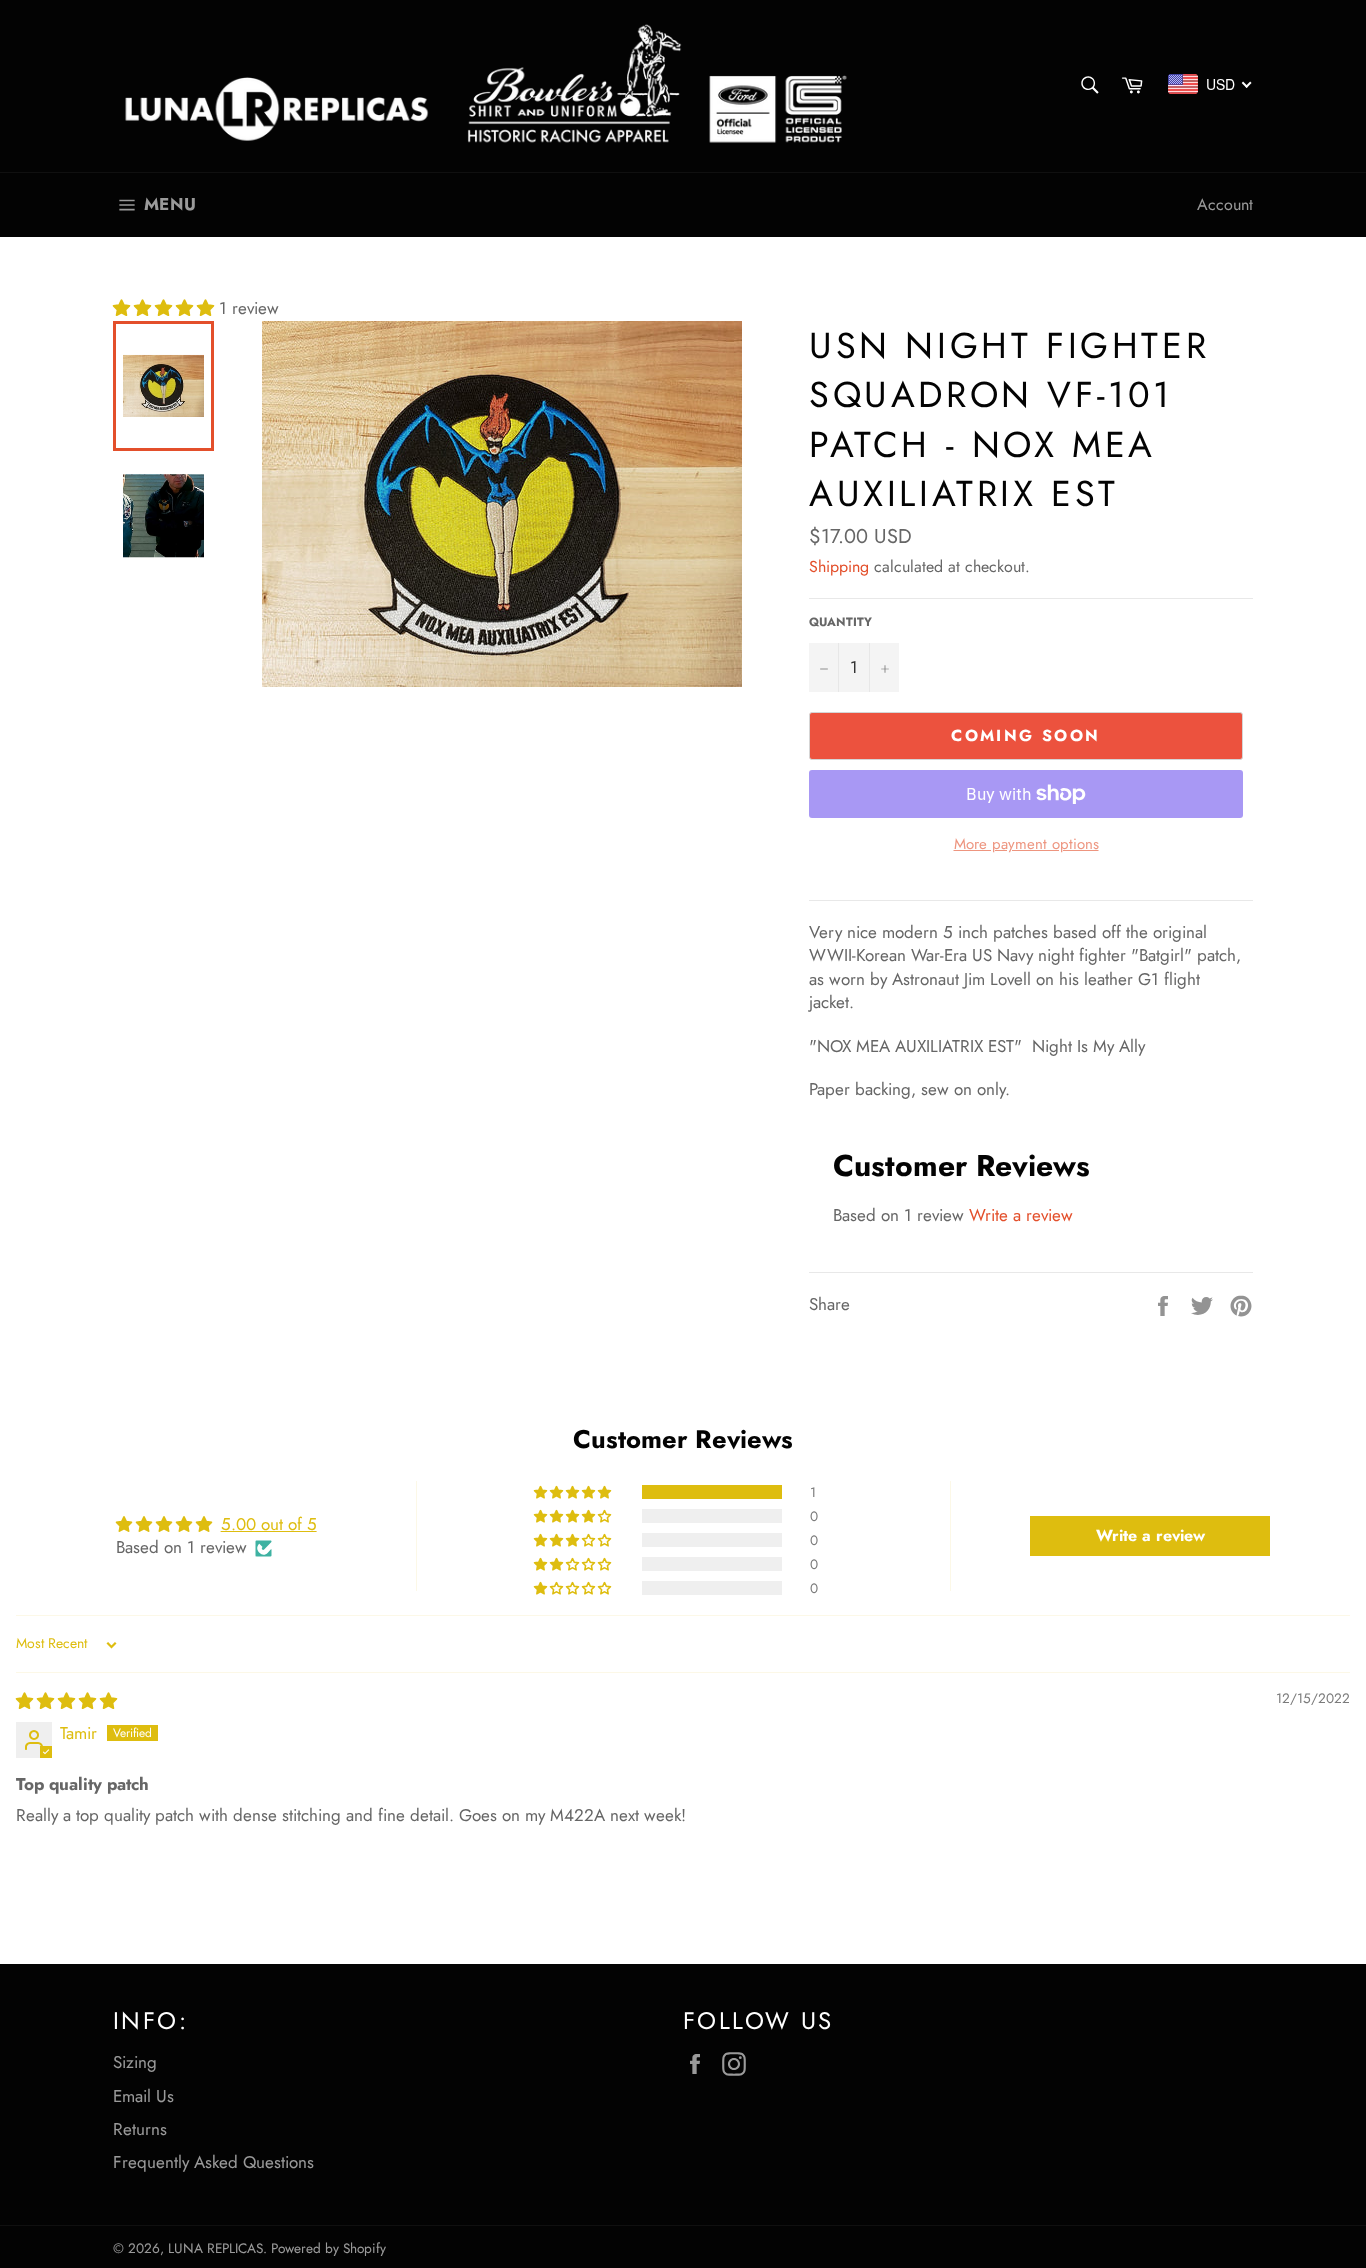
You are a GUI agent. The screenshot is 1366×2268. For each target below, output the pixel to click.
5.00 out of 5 (269, 1524)
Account (1225, 204)
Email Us (143, 2096)
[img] (66, 1701)
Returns (140, 2129)
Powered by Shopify (328, 2248)
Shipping (839, 566)
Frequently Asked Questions (213, 2162)
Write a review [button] (1150, 1535)
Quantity (840, 622)
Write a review (1021, 1215)
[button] (166, 308)
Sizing (135, 2062)
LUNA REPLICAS (215, 2248)
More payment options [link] (1026, 844)
